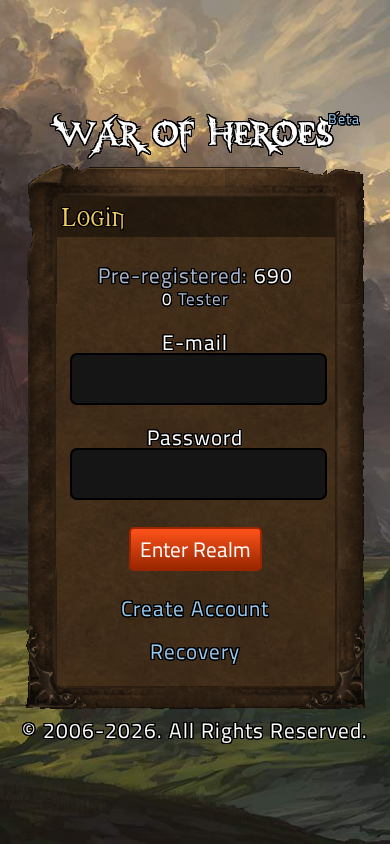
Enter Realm (195, 549)
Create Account (195, 608)
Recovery (195, 651)
